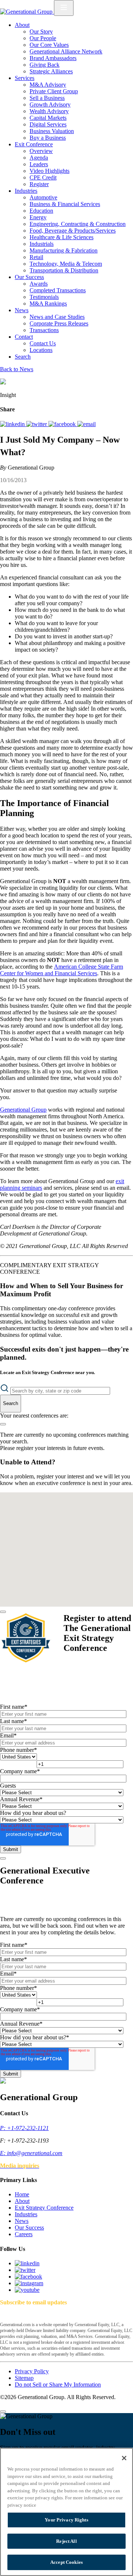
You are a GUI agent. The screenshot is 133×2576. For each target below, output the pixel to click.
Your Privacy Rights (66, 2520)
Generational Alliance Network (66, 51)
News (22, 310)
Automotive (43, 197)
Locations (41, 350)
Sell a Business (47, 98)
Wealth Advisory (49, 111)
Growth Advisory (50, 104)
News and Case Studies (57, 317)
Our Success (29, 277)
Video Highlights (50, 171)
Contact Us (43, 343)
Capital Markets (48, 118)
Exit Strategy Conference (44, 2208)
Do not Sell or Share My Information (58, 2385)
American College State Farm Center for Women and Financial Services (62, 970)
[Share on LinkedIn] (13, 424)
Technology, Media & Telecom (66, 264)
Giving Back (45, 65)
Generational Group (23, 1110)
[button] (57, 1576)
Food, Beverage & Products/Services (73, 231)
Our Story (41, 32)
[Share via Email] (86, 424)
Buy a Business (48, 138)
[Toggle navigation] (64, 8)
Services (25, 78)
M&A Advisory (48, 85)
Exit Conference (34, 144)
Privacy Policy (32, 2371)
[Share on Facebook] (63, 424)
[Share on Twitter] (37, 424)
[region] (66, 2512)
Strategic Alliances (51, 71)
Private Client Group (54, 91)
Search (23, 357)
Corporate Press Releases (59, 323)
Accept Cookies (66, 2562)
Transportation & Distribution (64, 270)
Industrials (42, 244)
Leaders (39, 164)
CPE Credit (43, 177)
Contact (24, 337)
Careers (24, 2234)
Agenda (39, 158)
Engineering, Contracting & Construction (78, 224)
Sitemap (24, 2378)
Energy (38, 217)
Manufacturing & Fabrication (64, 250)
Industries (26, 191)
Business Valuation (52, 131)
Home (22, 2194)
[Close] (3, 1612)
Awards (39, 284)
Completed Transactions (58, 290)
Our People (43, 38)
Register (39, 184)
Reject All (66, 2541)
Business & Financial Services (65, 204)
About (22, 25)
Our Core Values (49, 45)
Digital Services (48, 124)
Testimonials (44, 297)
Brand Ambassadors (53, 58)
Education (41, 211)
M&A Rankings (48, 304)
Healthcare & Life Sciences (62, 237)
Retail (36, 257)
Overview (41, 151)
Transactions (44, 330)
